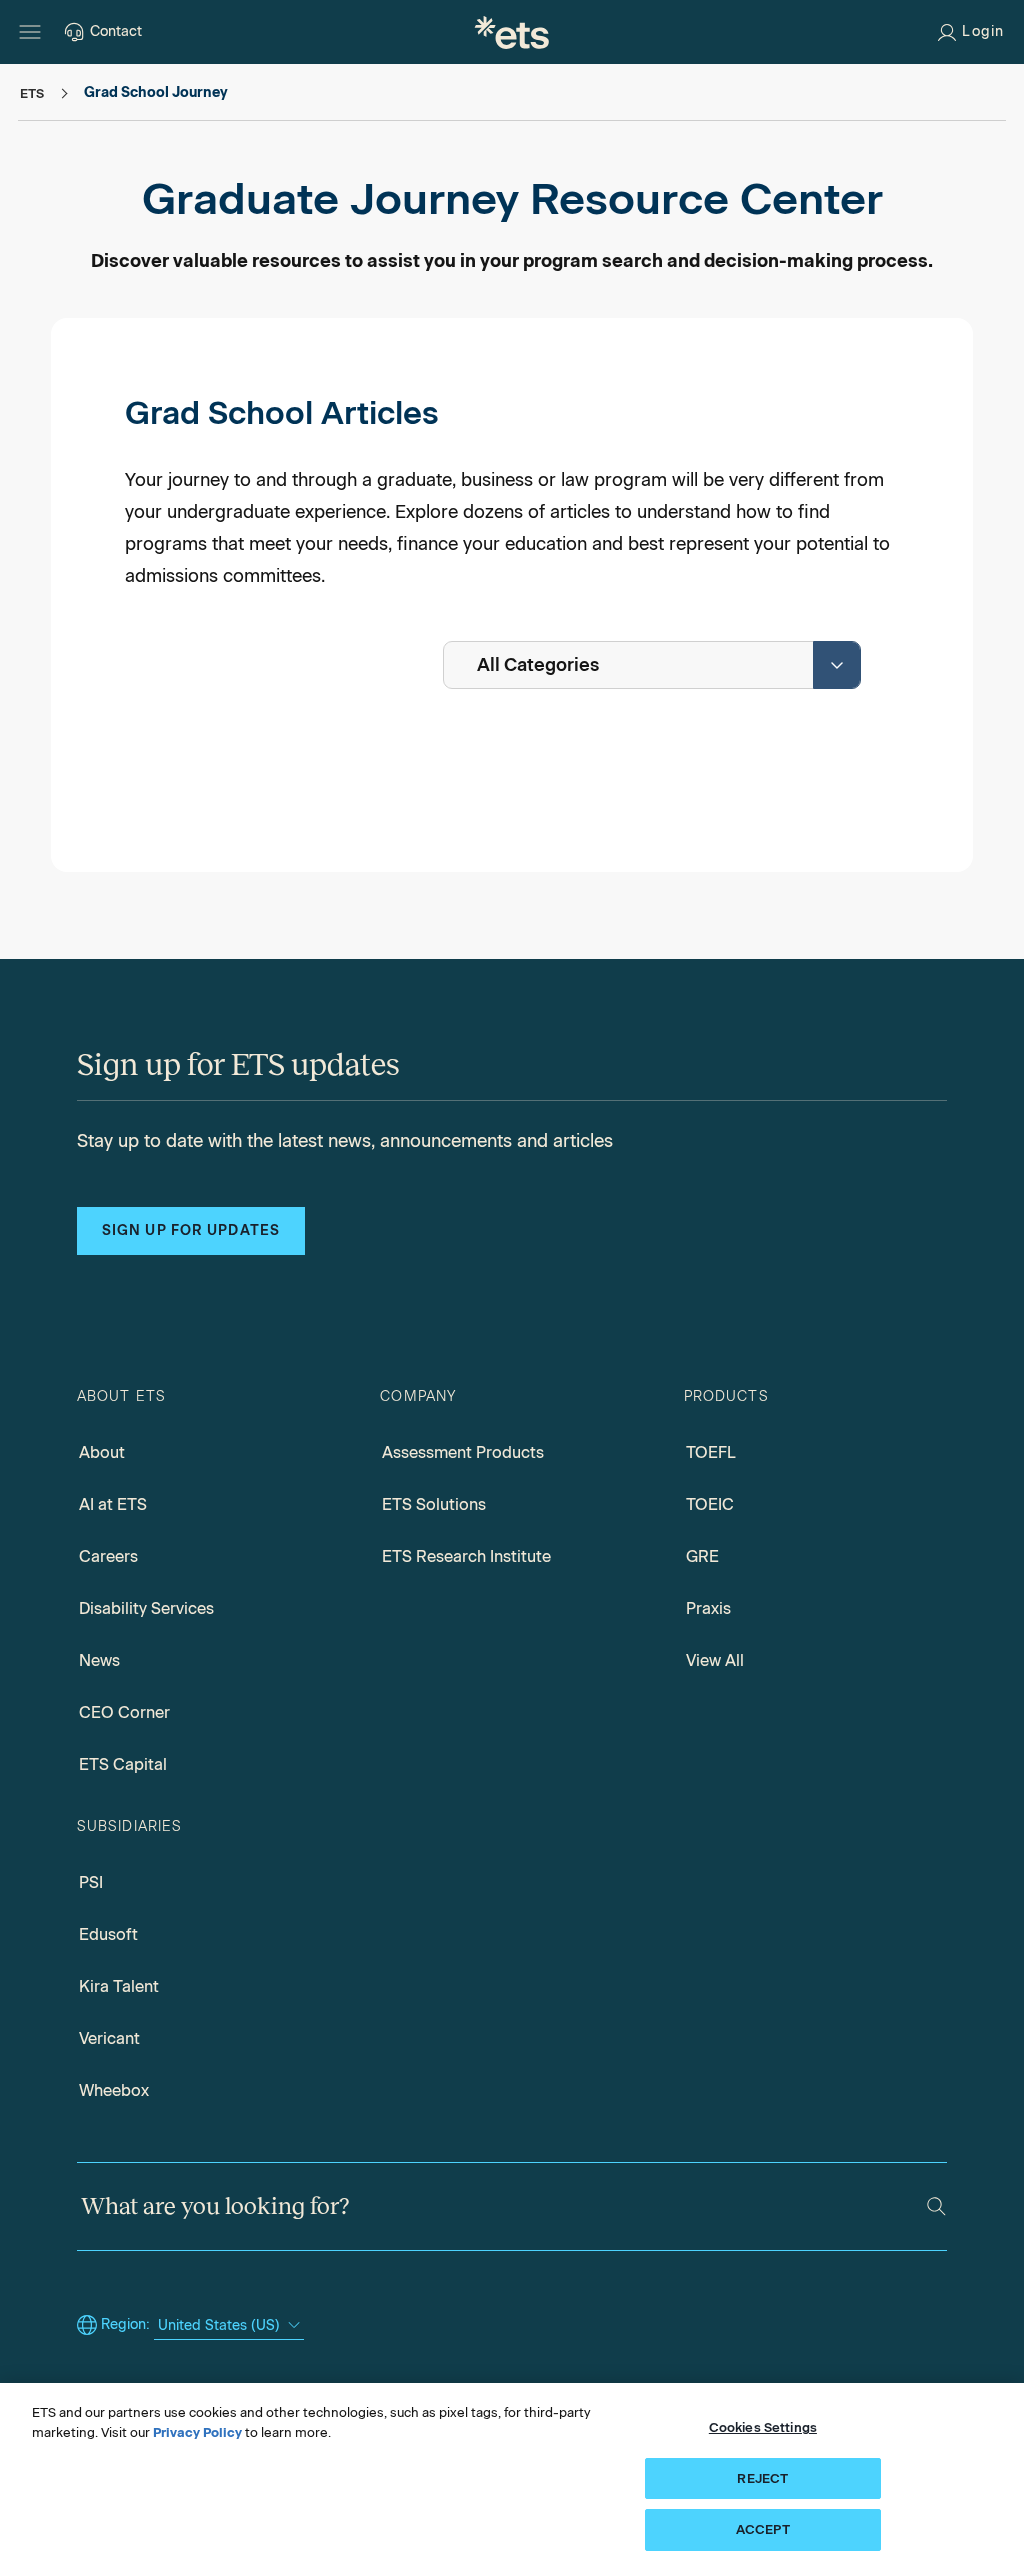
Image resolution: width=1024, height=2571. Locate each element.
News (99, 1660)
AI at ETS (113, 1504)
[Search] (936, 2206)
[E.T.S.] (512, 32)
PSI (91, 1882)
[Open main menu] (30, 32)
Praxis (708, 1608)
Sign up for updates (191, 1230)
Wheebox (114, 2090)
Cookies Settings (763, 2427)
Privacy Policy (197, 2432)
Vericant (109, 2038)
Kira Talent (119, 1986)
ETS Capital (123, 1764)
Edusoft (108, 1934)
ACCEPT (763, 2529)
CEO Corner (124, 1712)
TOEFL (711, 1452)
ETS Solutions (434, 1504)
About (102, 1452)
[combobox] (652, 665)
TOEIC (710, 1504)
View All (715, 1660)
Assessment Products (463, 1452)
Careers (108, 1556)
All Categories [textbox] (538, 665)
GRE (702, 1556)
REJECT (762, 2478)
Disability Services (146, 1608)
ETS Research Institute (466, 1556)
